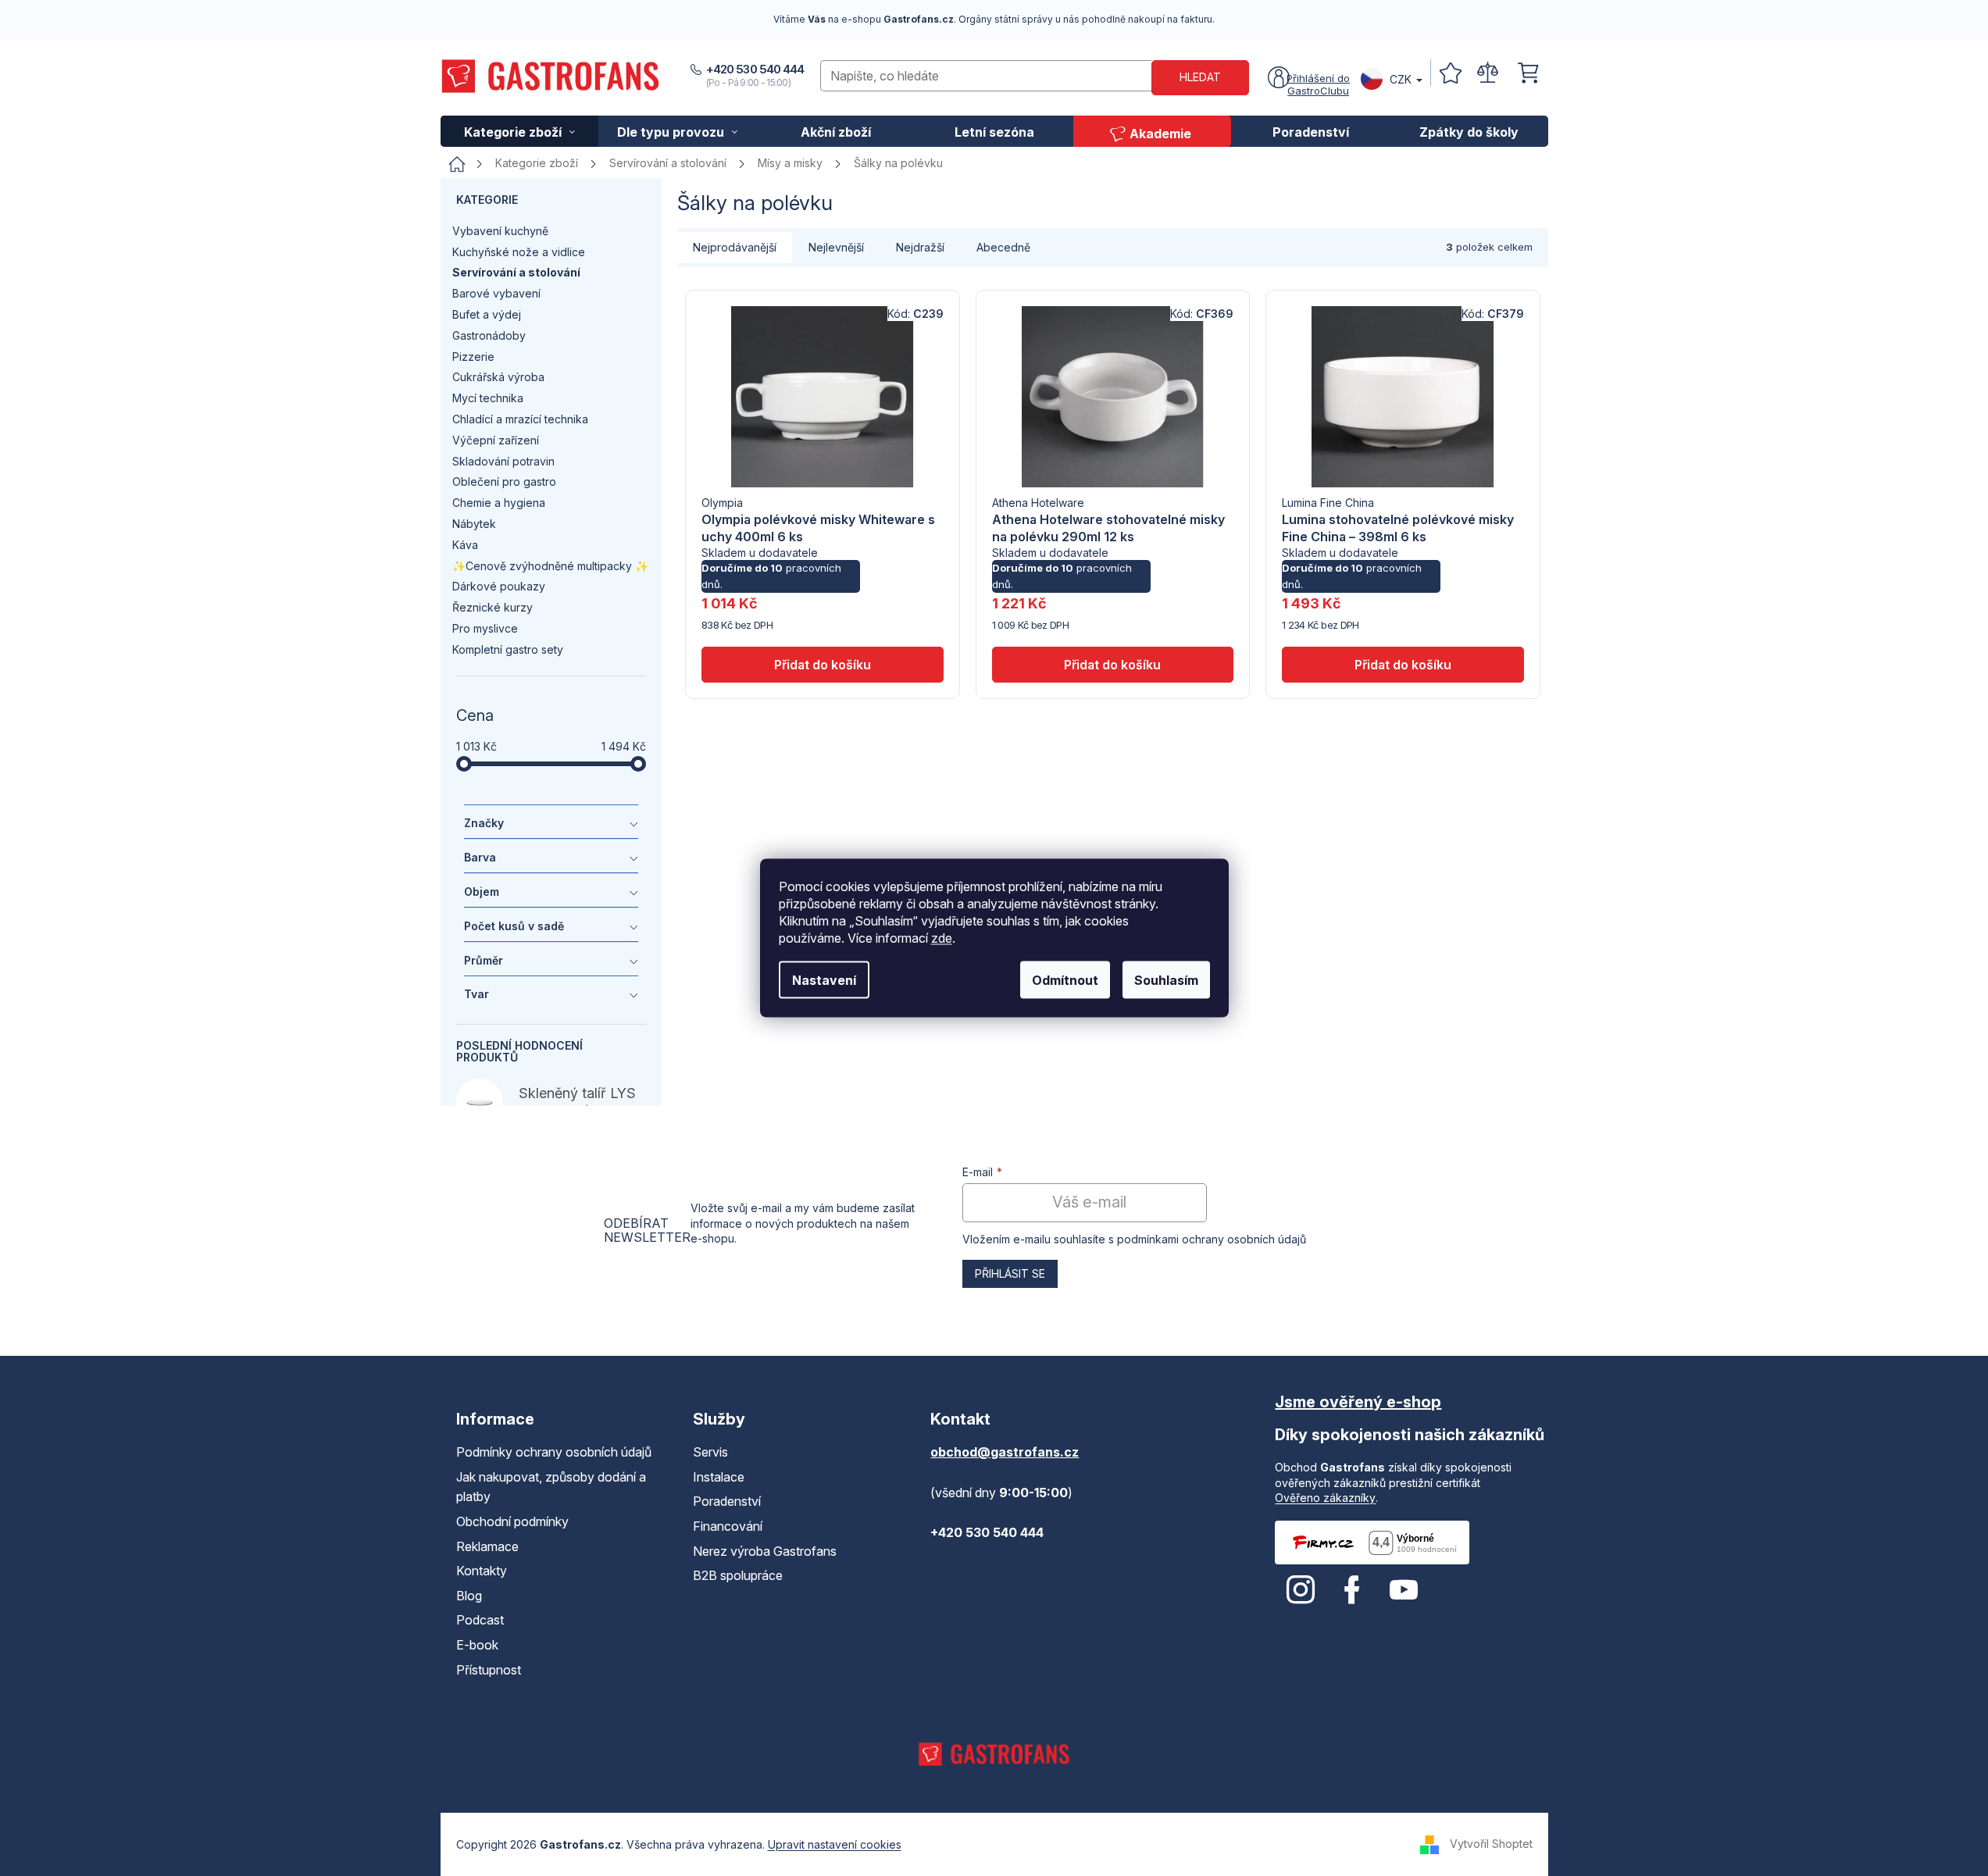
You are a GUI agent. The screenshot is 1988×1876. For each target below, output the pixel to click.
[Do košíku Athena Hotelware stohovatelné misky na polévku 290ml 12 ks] (1113, 665)
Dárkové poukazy (499, 586)
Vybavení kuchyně (500, 231)
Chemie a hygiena (499, 503)
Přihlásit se (1010, 1273)
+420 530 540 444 (755, 69)
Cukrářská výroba (498, 377)
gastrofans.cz (1301, 1590)
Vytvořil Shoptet (1491, 1844)
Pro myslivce (485, 628)
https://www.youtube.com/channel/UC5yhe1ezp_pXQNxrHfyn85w (1404, 1590)
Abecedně (1003, 247)
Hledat (1200, 77)
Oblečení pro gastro (504, 481)
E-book (477, 1645)
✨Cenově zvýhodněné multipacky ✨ (550, 566)
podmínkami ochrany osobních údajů (1212, 1239)
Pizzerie (473, 357)
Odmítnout (1065, 980)
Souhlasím (1166, 980)
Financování (728, 1526)
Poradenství (727, 1501)
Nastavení (824, 980)
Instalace (719, 1477)
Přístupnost (489, 1670)
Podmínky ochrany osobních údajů (554, 1452)
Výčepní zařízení (496, 440)
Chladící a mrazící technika (520, 419)
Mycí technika (488, 398)
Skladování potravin (503, 461)
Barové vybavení (496, 293)
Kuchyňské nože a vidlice (519, 252)
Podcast (480, 1620)
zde (942, 938)
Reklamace (487, 1546)
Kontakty (482, 1571)
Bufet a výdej (487, 314)
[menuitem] (520, 131)
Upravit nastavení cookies (835, 1844)
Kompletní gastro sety (508, 649)
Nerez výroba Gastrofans (765, 1551)
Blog (469, 1596)
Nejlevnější (836, 247)
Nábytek (474, 524)
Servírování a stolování (516, 272)
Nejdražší (920, 247)
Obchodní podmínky (512, 1521)
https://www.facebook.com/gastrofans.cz (1352, 1590)
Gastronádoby (489, 335)
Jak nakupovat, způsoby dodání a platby (551, 1487)
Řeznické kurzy (493, 607)
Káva (465, 545)
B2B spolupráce (738, 1575)
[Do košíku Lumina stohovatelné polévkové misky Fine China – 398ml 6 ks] (1403, 665)
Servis (710, 1452)
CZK (1401, 79)
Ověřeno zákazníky (1325, 1498)
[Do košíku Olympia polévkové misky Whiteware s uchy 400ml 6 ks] (822, 665)
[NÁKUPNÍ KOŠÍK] (1528, 73)
